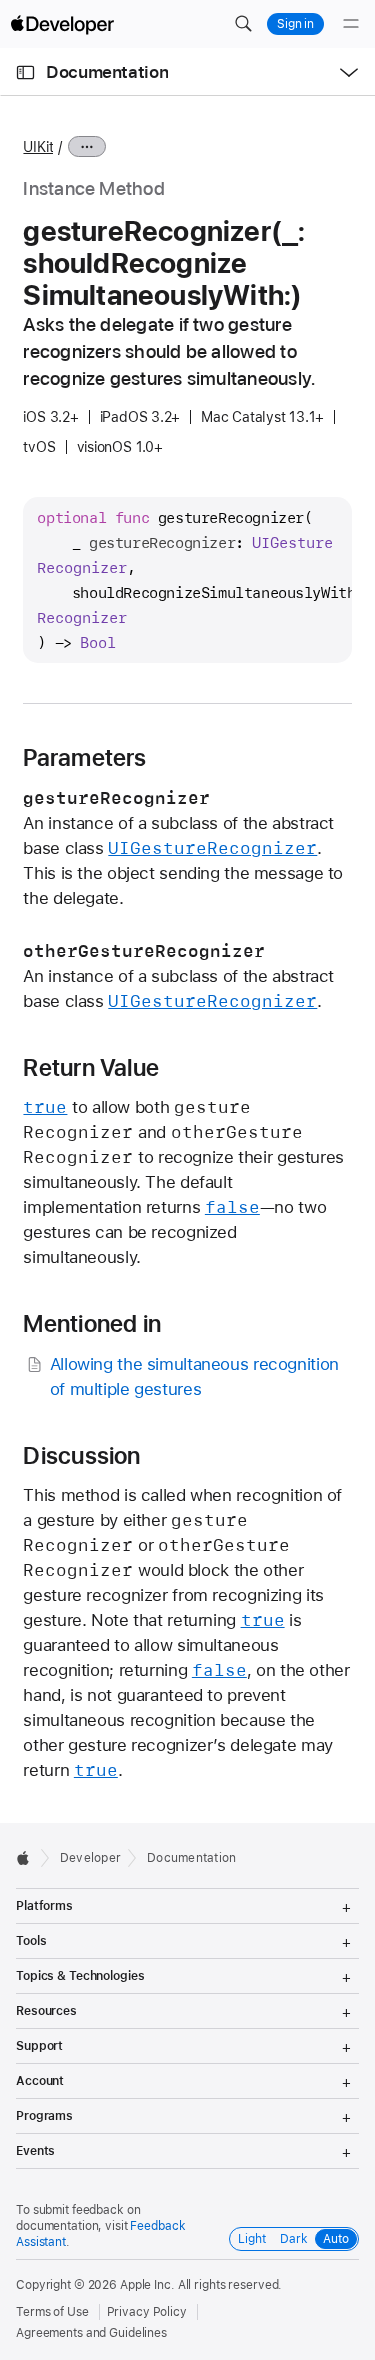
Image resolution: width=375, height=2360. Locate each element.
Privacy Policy (147, 2312)
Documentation (107, 72)
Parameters (84, 758)
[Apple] (28, 1858)
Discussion (81, 1456)
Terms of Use (52, 2312)
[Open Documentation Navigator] (25, 72)
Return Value (91, 1068)
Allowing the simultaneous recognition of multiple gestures (194, 1376)
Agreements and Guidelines (91, 2333)
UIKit (38, 147)
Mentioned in (92, 1324)
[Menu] (351, 24)
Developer (90, 1858)
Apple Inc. (147, 2285)
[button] (243, 24)
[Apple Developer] (62, 24)
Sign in (295, 24)
